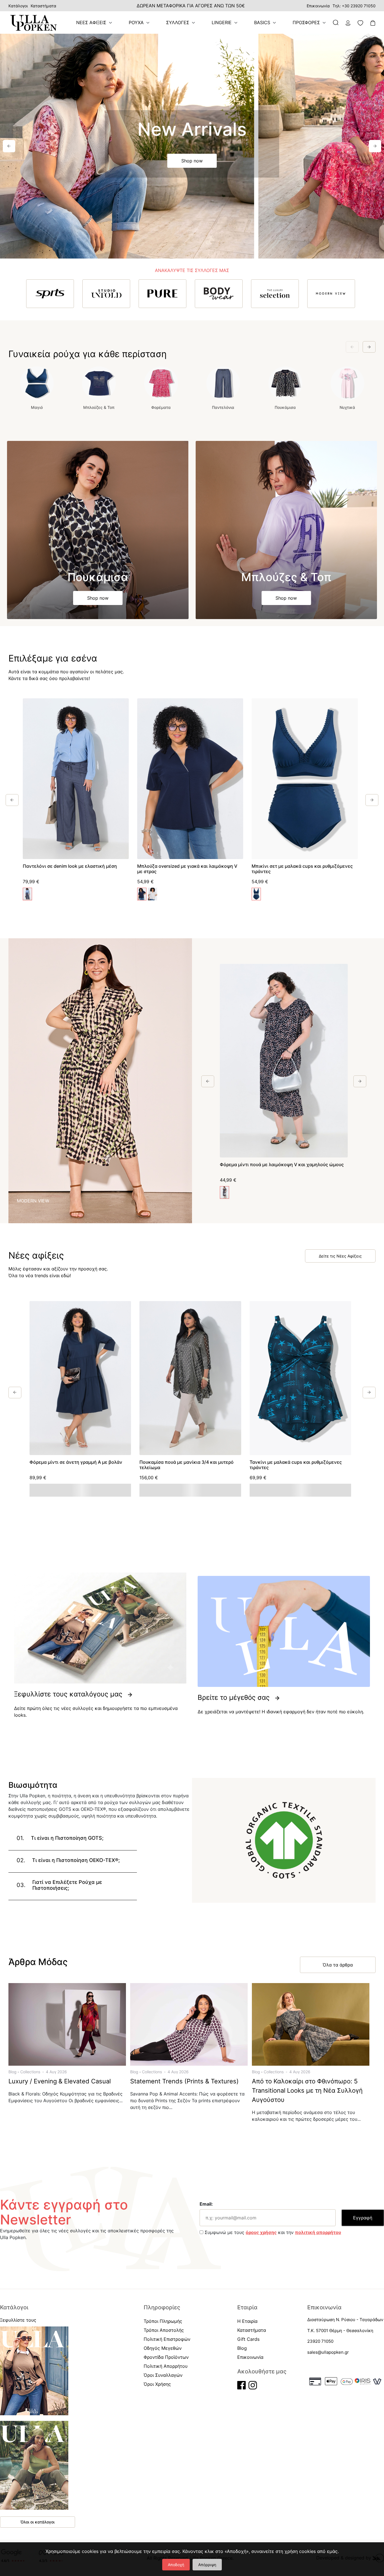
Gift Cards (248, 2339)
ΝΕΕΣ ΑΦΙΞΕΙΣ (91, 22)
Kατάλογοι (18, 6)
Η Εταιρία (247, 2321)
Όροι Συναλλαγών (163, 2375)
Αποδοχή (176, 2565)
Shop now (192, 161)
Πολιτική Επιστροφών (167, 2339)
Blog (13, 2072)
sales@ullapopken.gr (328, 2352)
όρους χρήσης (261, 2232)
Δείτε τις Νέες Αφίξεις (340, 1256)
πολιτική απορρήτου (318, 2232)
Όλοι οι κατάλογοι (38, 2522)
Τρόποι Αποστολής (164, 2330)
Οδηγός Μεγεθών (163, 2348)
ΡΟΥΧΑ (136, 22)
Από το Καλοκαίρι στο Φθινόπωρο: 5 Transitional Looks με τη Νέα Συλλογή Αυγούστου (307, 2090)
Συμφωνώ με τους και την (272, 2232)
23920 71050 (320, 2341)
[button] (9, 146)
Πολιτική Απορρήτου (166, 2366)
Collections (30, 2072)
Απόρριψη (207, 2565)
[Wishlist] (122, 704)
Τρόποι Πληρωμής (163, 2321)
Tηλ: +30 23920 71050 (354, 6)
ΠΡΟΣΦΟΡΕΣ (306, 22)
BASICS (262, 22)
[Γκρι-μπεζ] (153, 894)
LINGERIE (222, 22)
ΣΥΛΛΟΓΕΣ (178, 22)
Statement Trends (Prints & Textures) (184, 2081)
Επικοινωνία (318, 6)
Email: (206, 2204)
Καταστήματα (43, 6)
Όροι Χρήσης (157, 2384)
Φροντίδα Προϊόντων (166, 2357)
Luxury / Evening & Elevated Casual (60, 2081)
